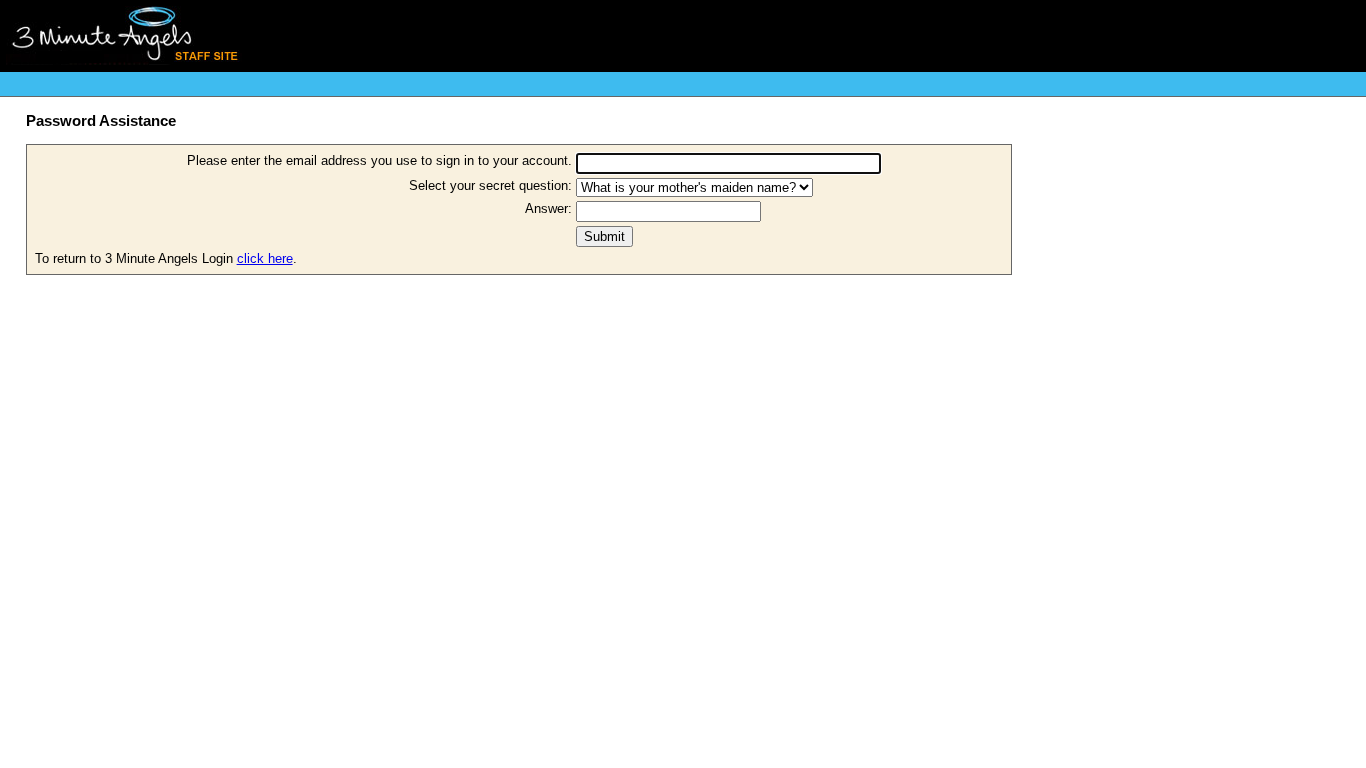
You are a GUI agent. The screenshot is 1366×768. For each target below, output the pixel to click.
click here (265, 258)
